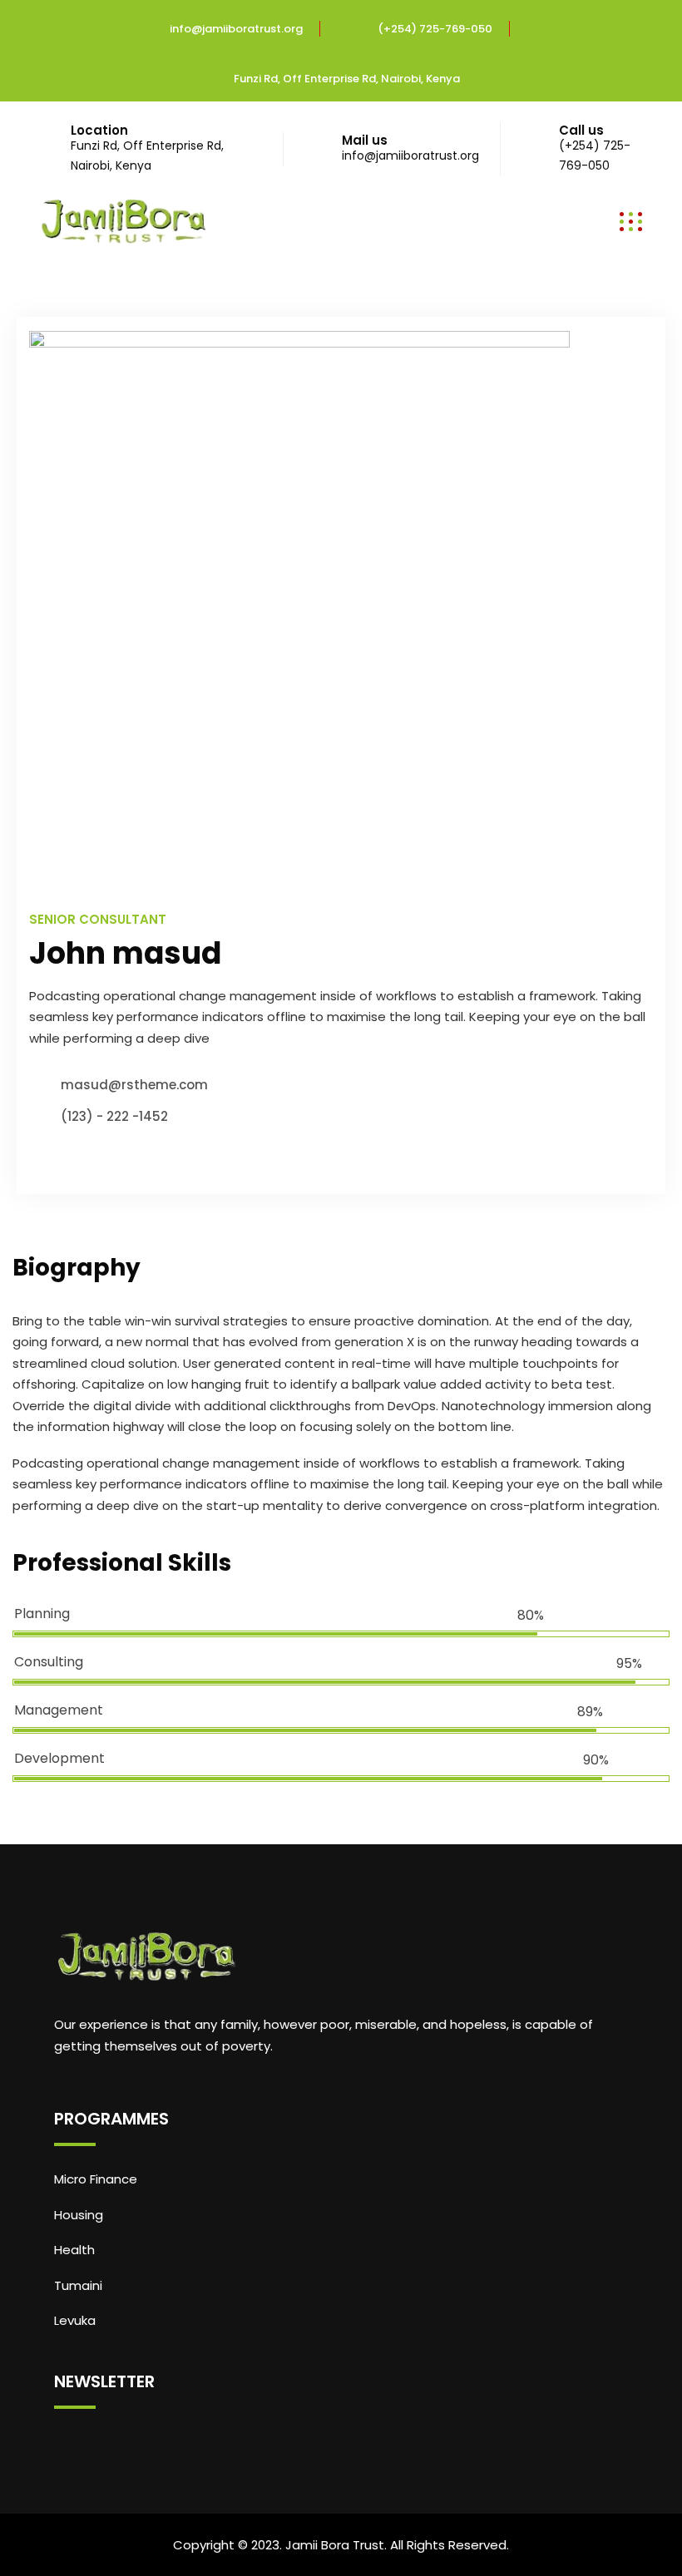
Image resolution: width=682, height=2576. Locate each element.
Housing (79, 2215)
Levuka (75, 2320)
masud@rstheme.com (134, 1085)
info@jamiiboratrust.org (236, 29)
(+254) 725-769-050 (435, 29)
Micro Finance (96, 2179)
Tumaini (78, 2285)
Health (74, 2250)
